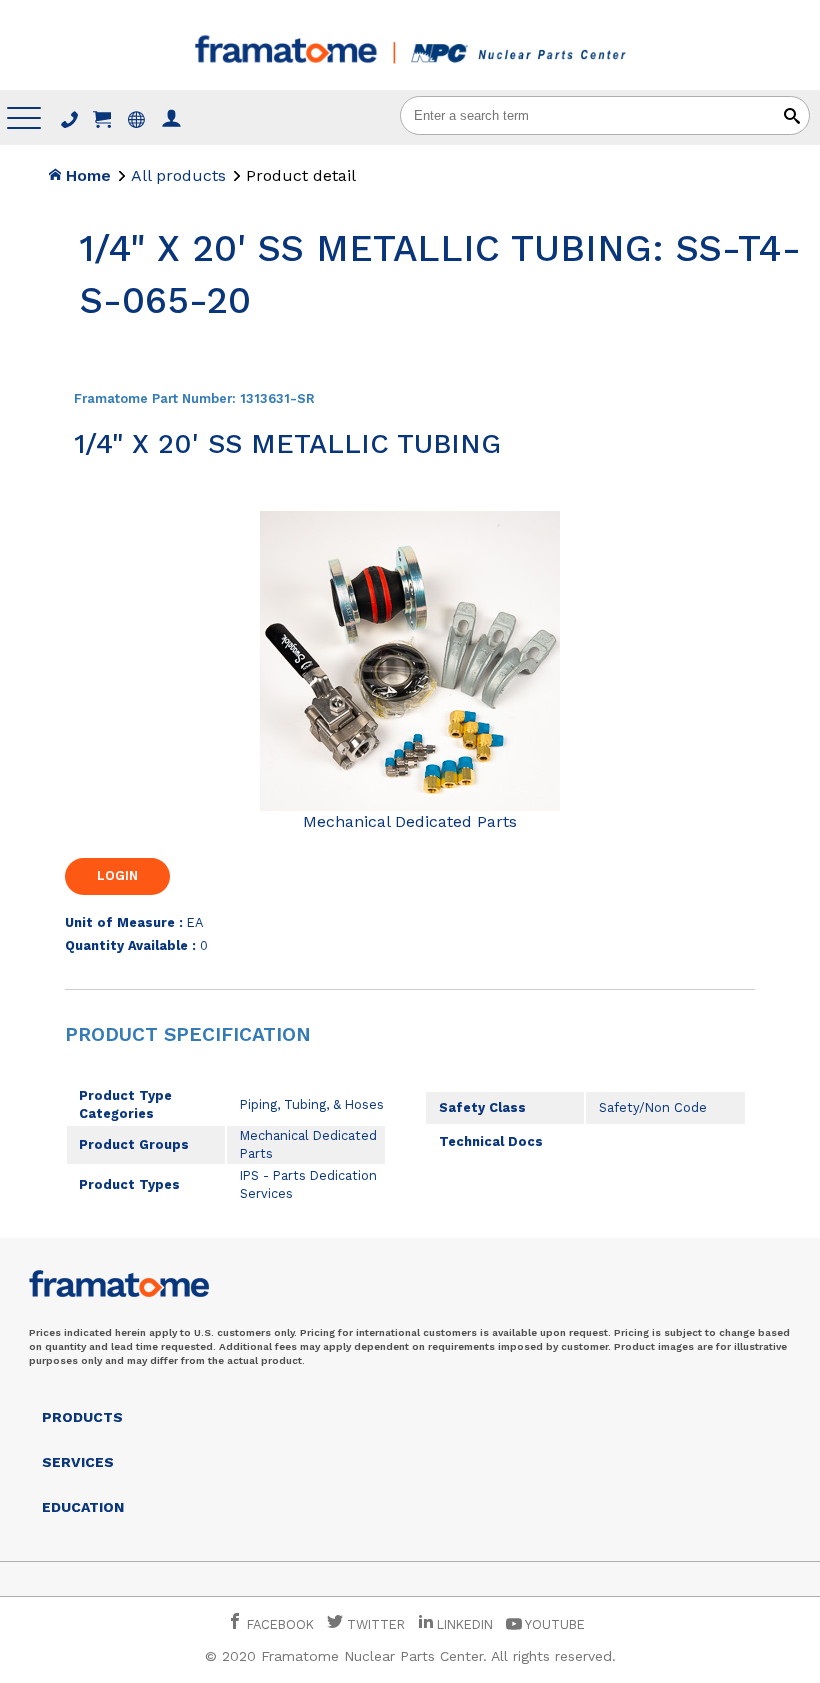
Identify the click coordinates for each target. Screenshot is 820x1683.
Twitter (374, 1624)
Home (86, 175)
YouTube (553, 1624)
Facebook (278, 1624)
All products (178, 175)
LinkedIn (465, 1624)
